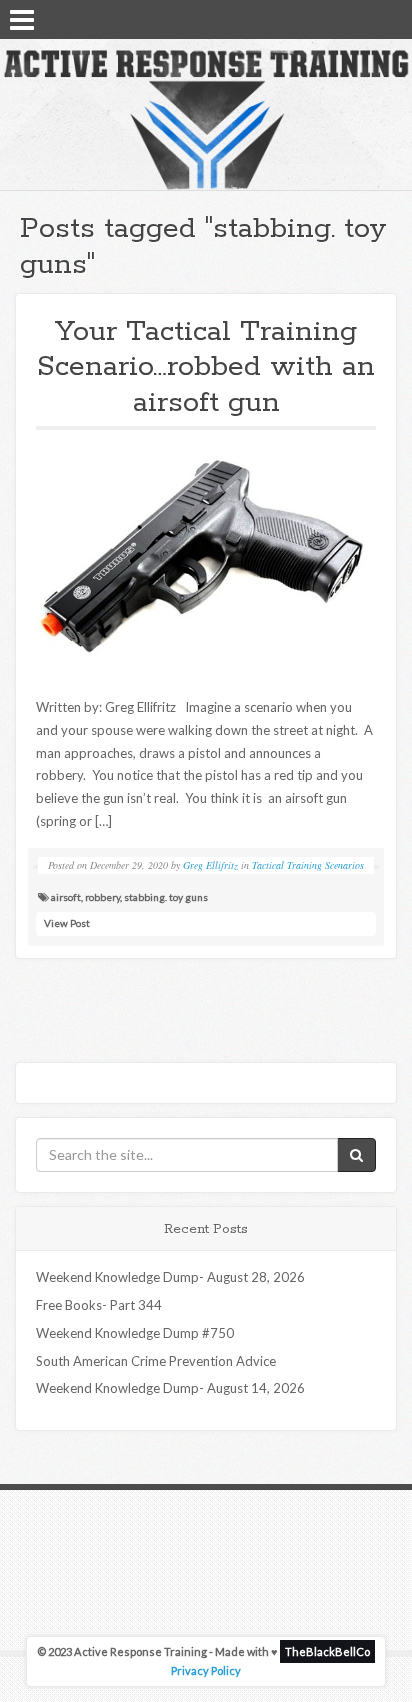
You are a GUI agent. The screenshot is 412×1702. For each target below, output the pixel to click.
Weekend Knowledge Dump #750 (135, 1333)
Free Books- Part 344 (99, 1305)
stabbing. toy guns (166, 897)
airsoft (66, 897)
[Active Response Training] (206, 119)
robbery (102, 897)
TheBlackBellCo (327, 1651)
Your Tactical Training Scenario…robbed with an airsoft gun (206, 367)
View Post (67, 923)
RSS (389, 18)
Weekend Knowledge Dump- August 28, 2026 (170, 1277)
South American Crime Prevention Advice (156, 1361)
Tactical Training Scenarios (308, 865)
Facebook (337, 18)
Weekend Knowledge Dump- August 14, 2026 (170, 1388)
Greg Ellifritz (210, 865)
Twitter (363, 18)
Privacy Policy (206, 1670)
